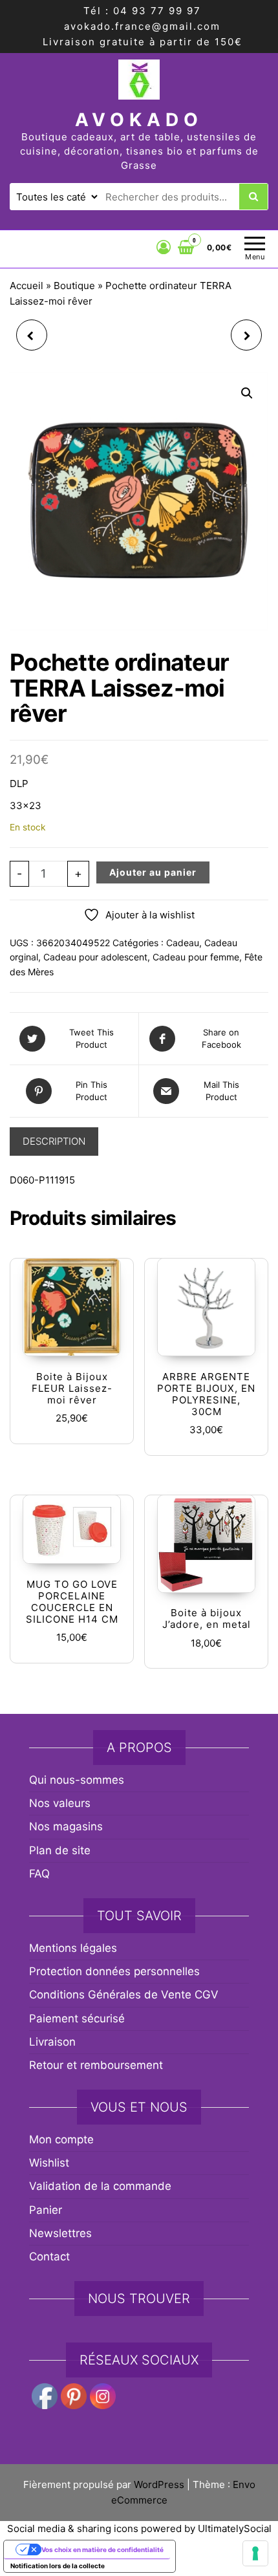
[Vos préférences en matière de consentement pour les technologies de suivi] (255, 2553)
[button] (247, 393)
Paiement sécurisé (77, 2019)
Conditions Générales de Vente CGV (124, 1995)
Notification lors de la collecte (58, 2566)
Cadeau (183, 943)
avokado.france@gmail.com (142, 26)
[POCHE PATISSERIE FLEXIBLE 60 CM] (32, 335)
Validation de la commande (100, 2186)
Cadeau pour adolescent (95, 957)
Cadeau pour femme (196, 957)
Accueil (27, 286)
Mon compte (61, 2139)
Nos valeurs (60, 1803)
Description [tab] (54, 1141)
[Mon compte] (164, 247)
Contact (49, 2257)
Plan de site (60, 1850)
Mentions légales (73, 1948)
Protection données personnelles (114, 1971)
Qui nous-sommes (77, 1780)
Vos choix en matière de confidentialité (102, 2549)
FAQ (39, 1874)
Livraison (52, 2042)
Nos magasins (66, 1826)
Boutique (74, 286)
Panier (46, 2210)
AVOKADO (139, 120)
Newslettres (60, 2233)
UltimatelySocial (235, 2528)
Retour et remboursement (96, 2065)
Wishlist (49, 2163)
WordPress (159, 2484)
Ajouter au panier (153, 872)
